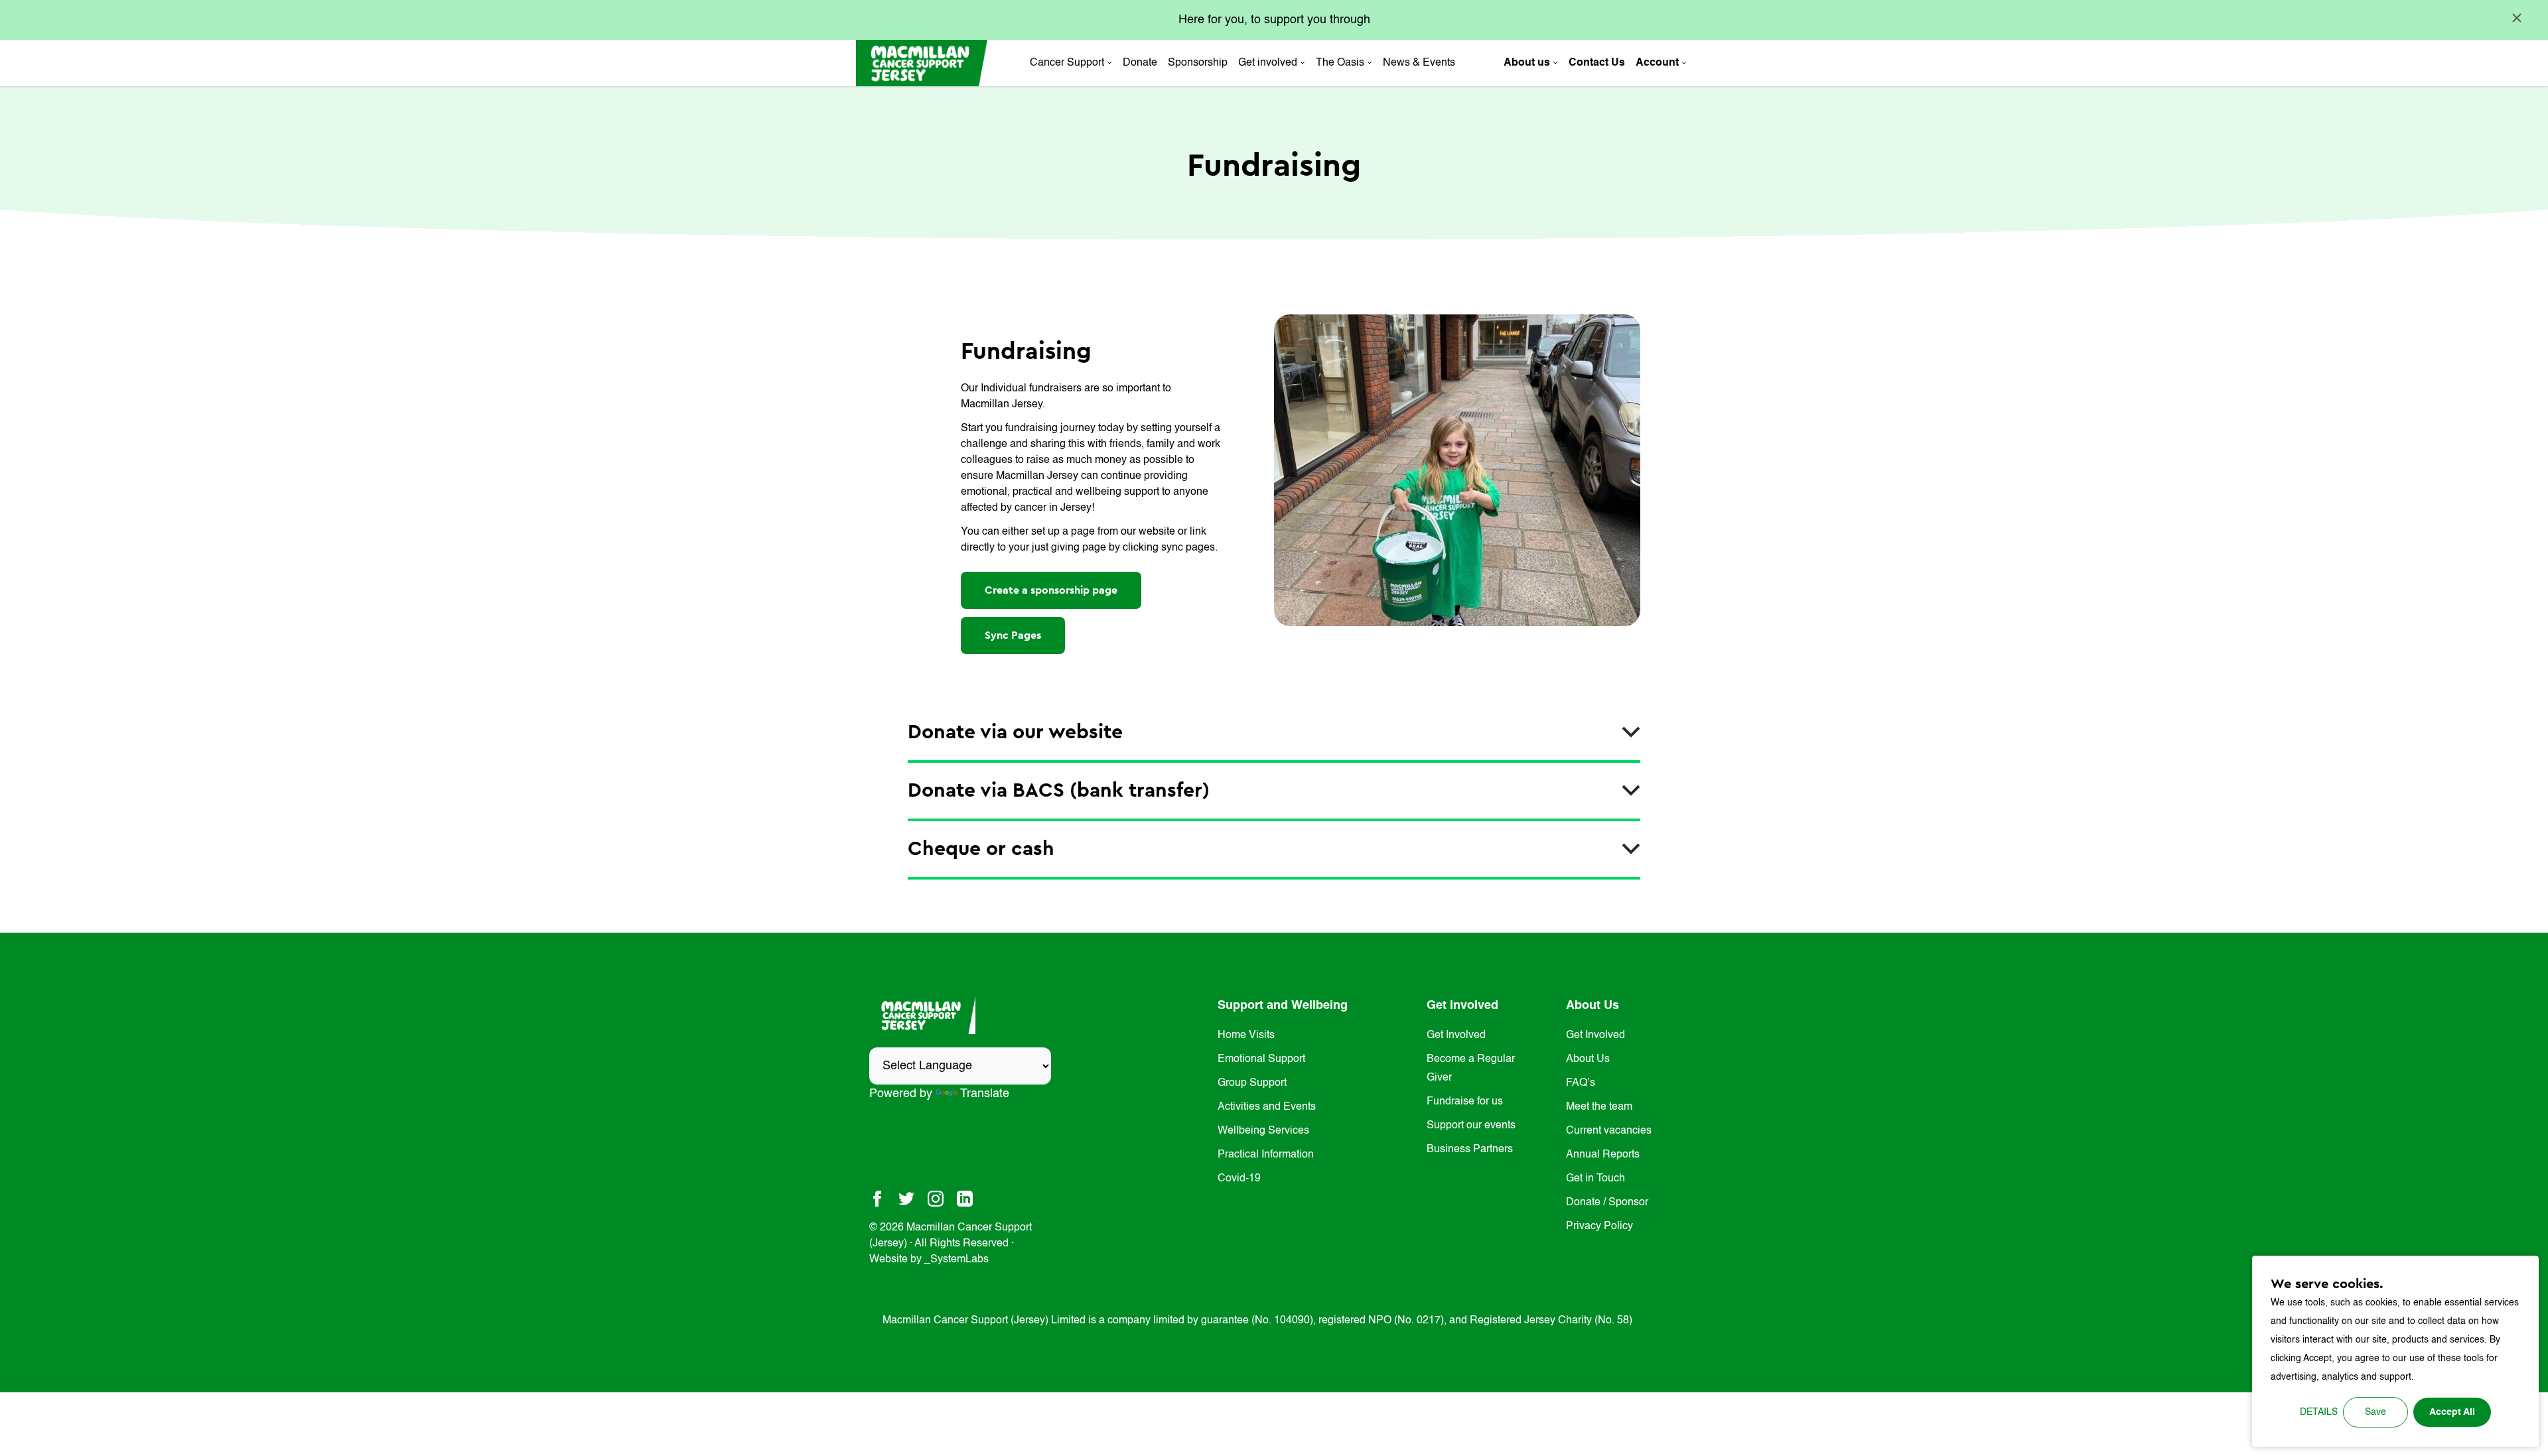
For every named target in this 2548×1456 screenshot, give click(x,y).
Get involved (1268, 63)
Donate (1140, 63)
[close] (2517, 18)
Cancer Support (1067, 63)
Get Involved (1456, 1035)
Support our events (1471, 1126)
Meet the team (1599, 1107)
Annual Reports (1603, 1155)
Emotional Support (1261, 1059)
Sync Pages (1013, 635)
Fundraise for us (1465, 1102)
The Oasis (1340, 63)
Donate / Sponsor (1607, 1203)
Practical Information (1266, 1155)
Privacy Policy (1599, 1226)
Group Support (1252, 1083)
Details (2319, 1412)
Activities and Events (1267, 1107)
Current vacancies (1609, 1131)
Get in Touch (1595, 1179)
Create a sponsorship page (1051, 590)
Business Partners (1470, 1150)
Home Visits (1246, 1035)
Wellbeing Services (1263, 1131)
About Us (1588, 1059)
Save (2375, 1412)
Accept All (2452, 1412)
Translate (985, 1094)
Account (1657, 63)
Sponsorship (1198, 63)
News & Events (1419, 63)
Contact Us (1597, 63)
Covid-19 (1239, 1179)
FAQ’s (1581, 1083)
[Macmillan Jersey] (922, 63)
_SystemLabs (956, 1260)
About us (1527, 63)
